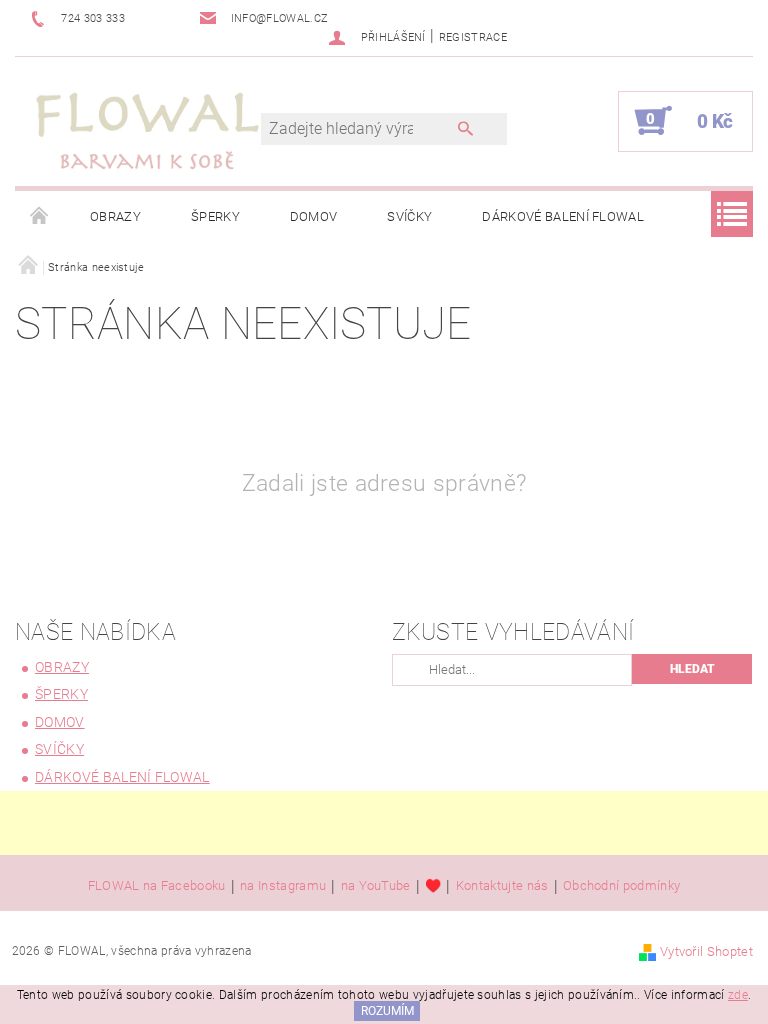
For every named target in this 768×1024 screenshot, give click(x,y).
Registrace (473, 37)
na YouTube (376, 886)
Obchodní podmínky (621, 886)
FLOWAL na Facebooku (157, 886)
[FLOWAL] (148, 131)
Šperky (215, 216)
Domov (314, 216)
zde (738, 995)
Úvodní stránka (40, 217)
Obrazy (115, 216)
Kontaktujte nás (502, 886)
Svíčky (409, 216)
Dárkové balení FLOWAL (563, 216)
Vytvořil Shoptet (706, 951)
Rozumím (387, 1011)
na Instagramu (283, 886)
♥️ (433, 886)
